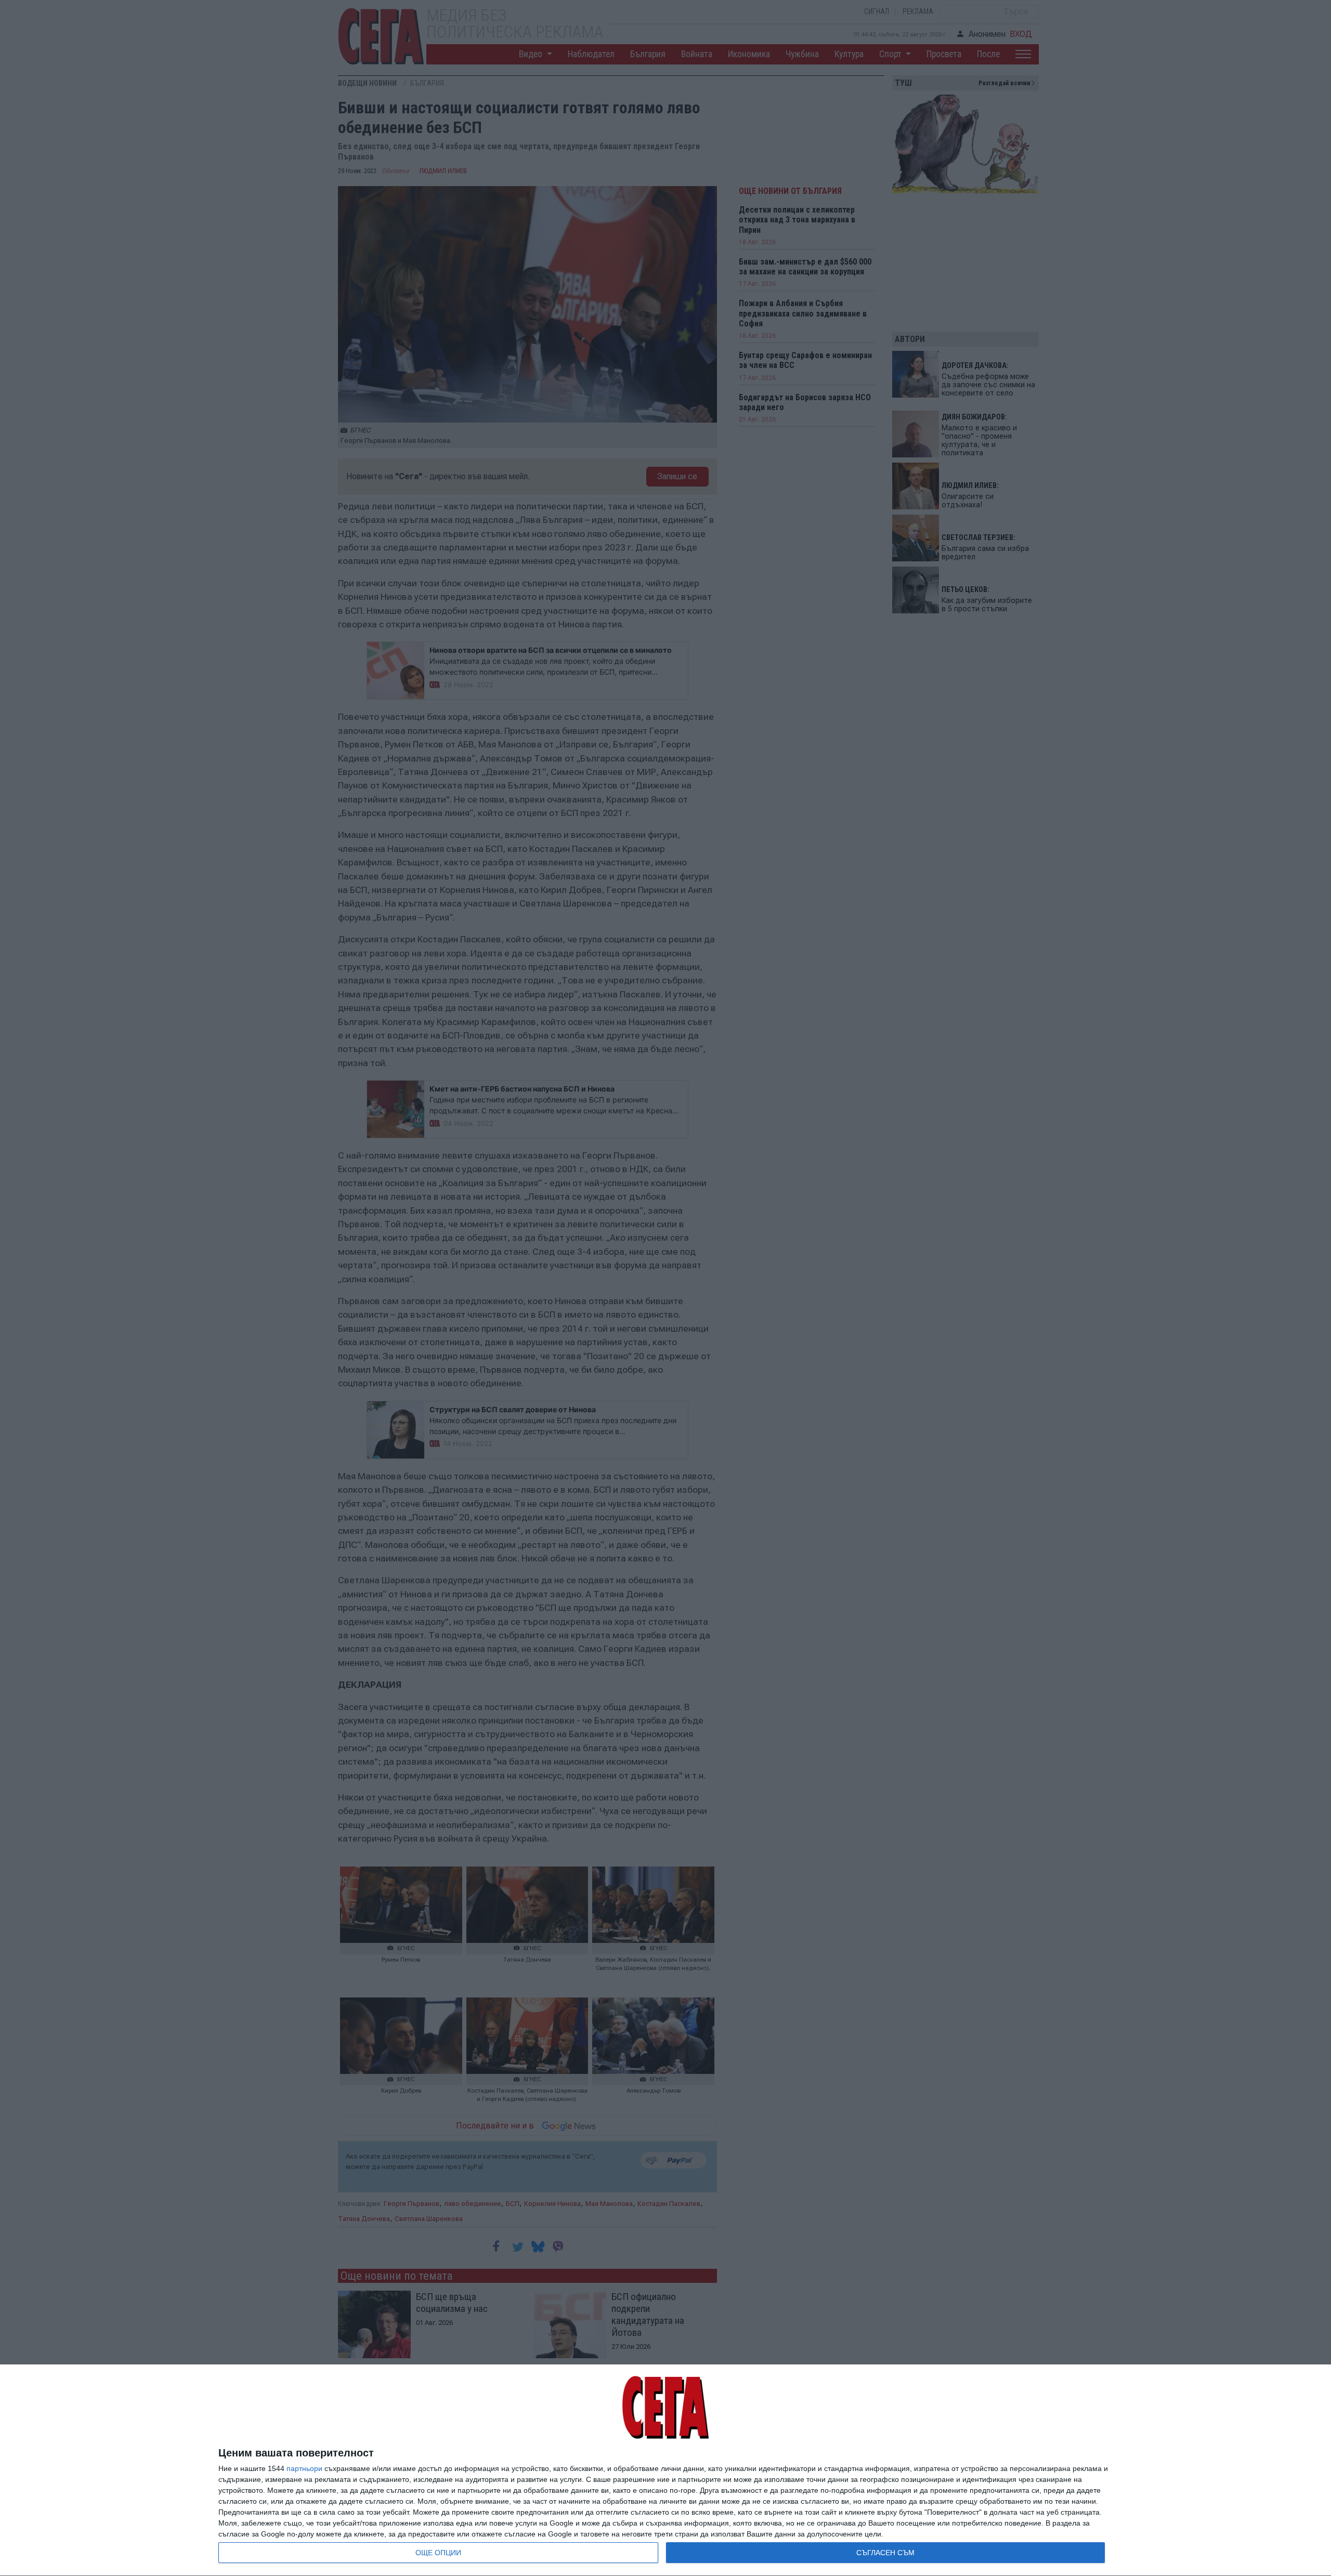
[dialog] (665, 2470)
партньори (304, 2468)
